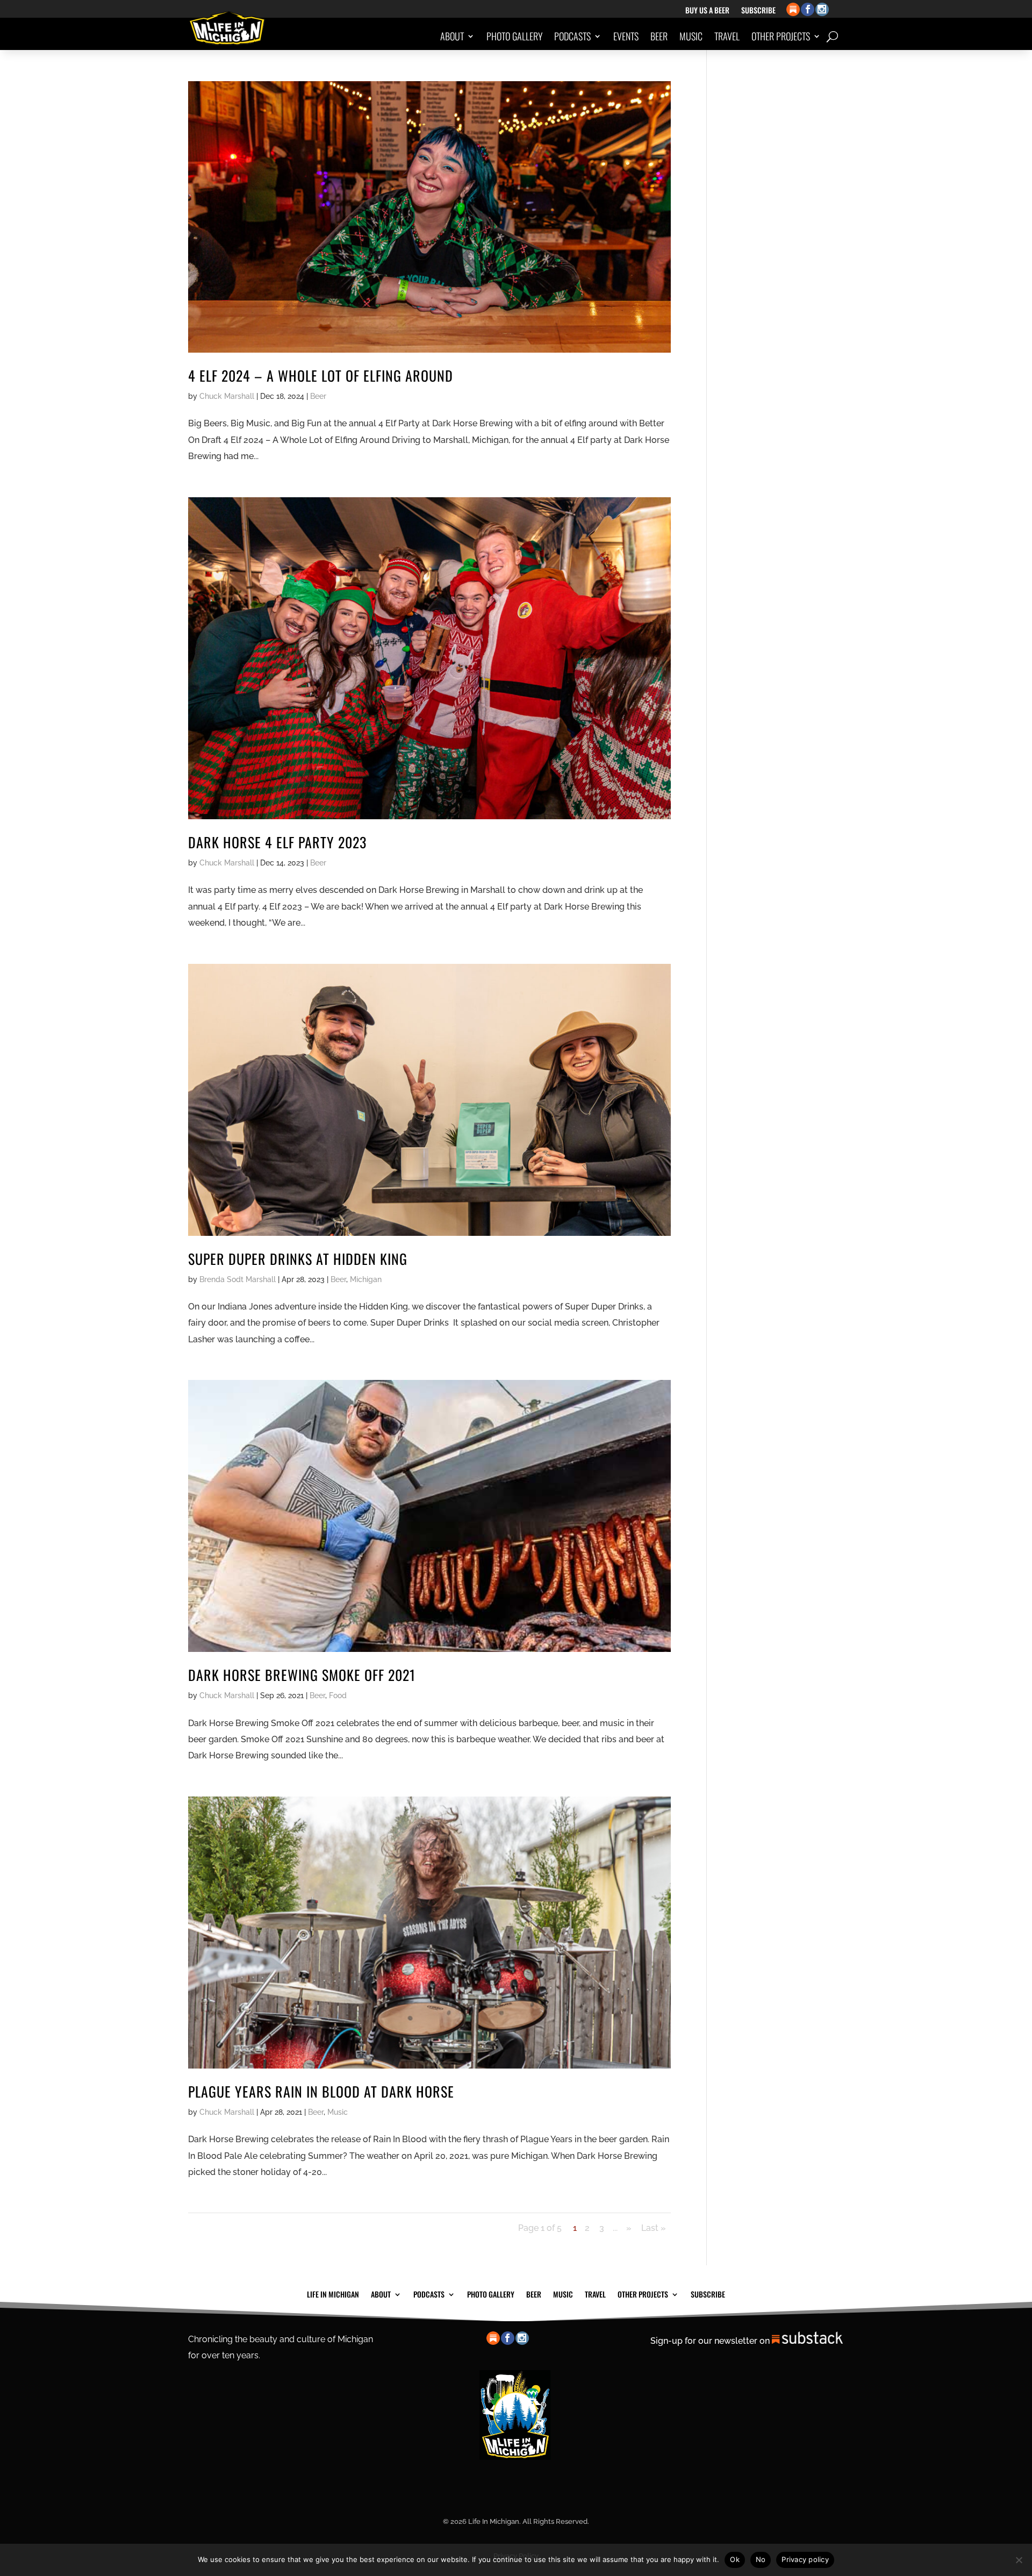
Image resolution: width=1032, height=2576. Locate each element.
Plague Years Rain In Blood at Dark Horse (321, 2091)
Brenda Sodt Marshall (238, 1279)
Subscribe (758, 11)
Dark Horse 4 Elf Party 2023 (277, 842)
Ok (735, 2559)
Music (691, 36)
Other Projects (781, 36)
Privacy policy (805, 2559)
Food (338, 1695)
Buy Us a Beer (707, 11)
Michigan (366, 1279)
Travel (727, 36)
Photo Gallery (514, 36)
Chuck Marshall (227, 396)
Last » (654, 2228)
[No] (1019, 2560)
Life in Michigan (333, 2293)
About (452, 36)
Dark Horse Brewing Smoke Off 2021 (302, 1675)
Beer (659, 36)
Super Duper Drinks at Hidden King (298, 1259)
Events (626, 36)
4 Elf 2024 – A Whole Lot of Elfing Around (321, 375)
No (761, 2559)
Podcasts (572, 36)
